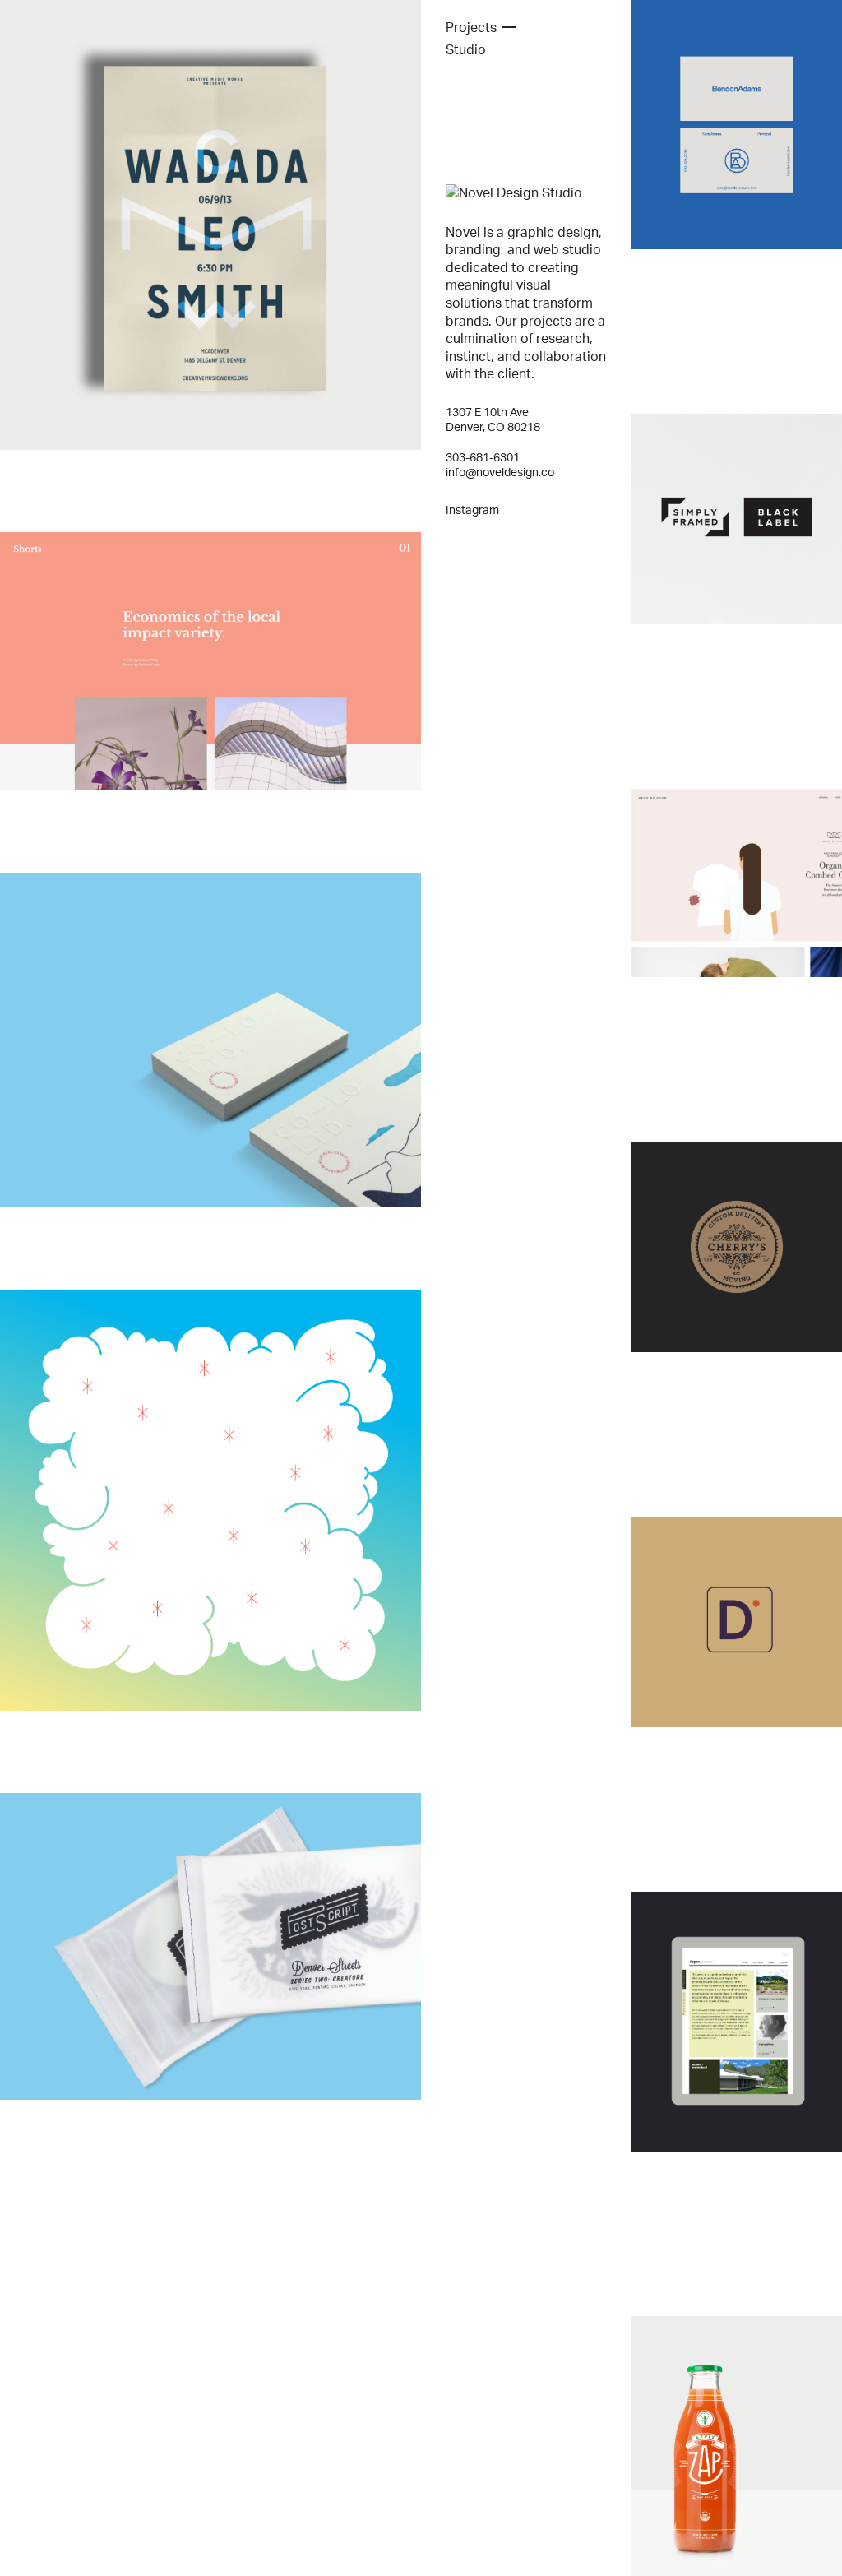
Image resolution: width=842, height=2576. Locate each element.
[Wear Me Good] (737, 883)
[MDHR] (737, 1622)
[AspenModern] (737, 2022)
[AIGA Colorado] (210, 1500)
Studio (466, 49)
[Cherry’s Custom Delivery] (737, 1247)
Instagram (472, 510)
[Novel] (517, 193)
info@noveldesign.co (500, 472)
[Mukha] (210, 661)
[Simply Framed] (737, 519)
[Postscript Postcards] (210, 1946)
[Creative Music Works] (210, 225)
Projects (471, 27)
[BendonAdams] (737, 125)
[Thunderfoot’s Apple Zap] (737, 2446)
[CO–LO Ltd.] (210, 1040)
